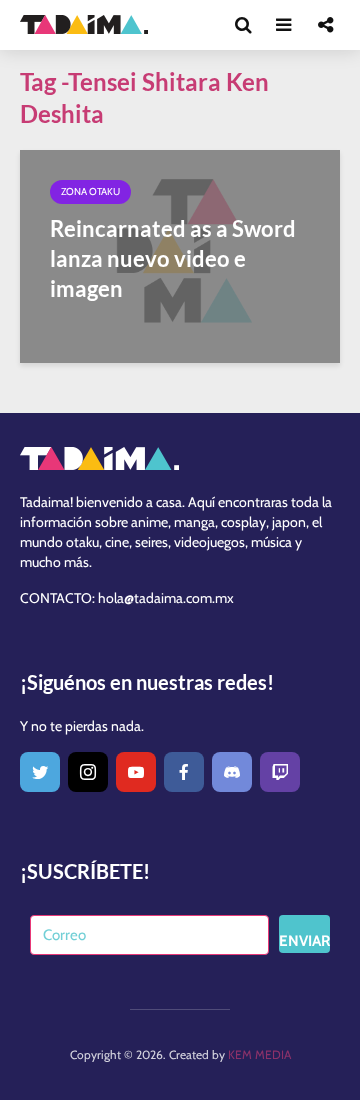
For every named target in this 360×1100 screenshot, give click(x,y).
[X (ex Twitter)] (40, 772)
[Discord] (232, 772)
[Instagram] (88, 772)
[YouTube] (136, 772)
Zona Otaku (90, 191)
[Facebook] (184, 772)
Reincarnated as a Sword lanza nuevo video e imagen (173, 258)
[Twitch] (280, 772)
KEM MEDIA (259, 1054)
